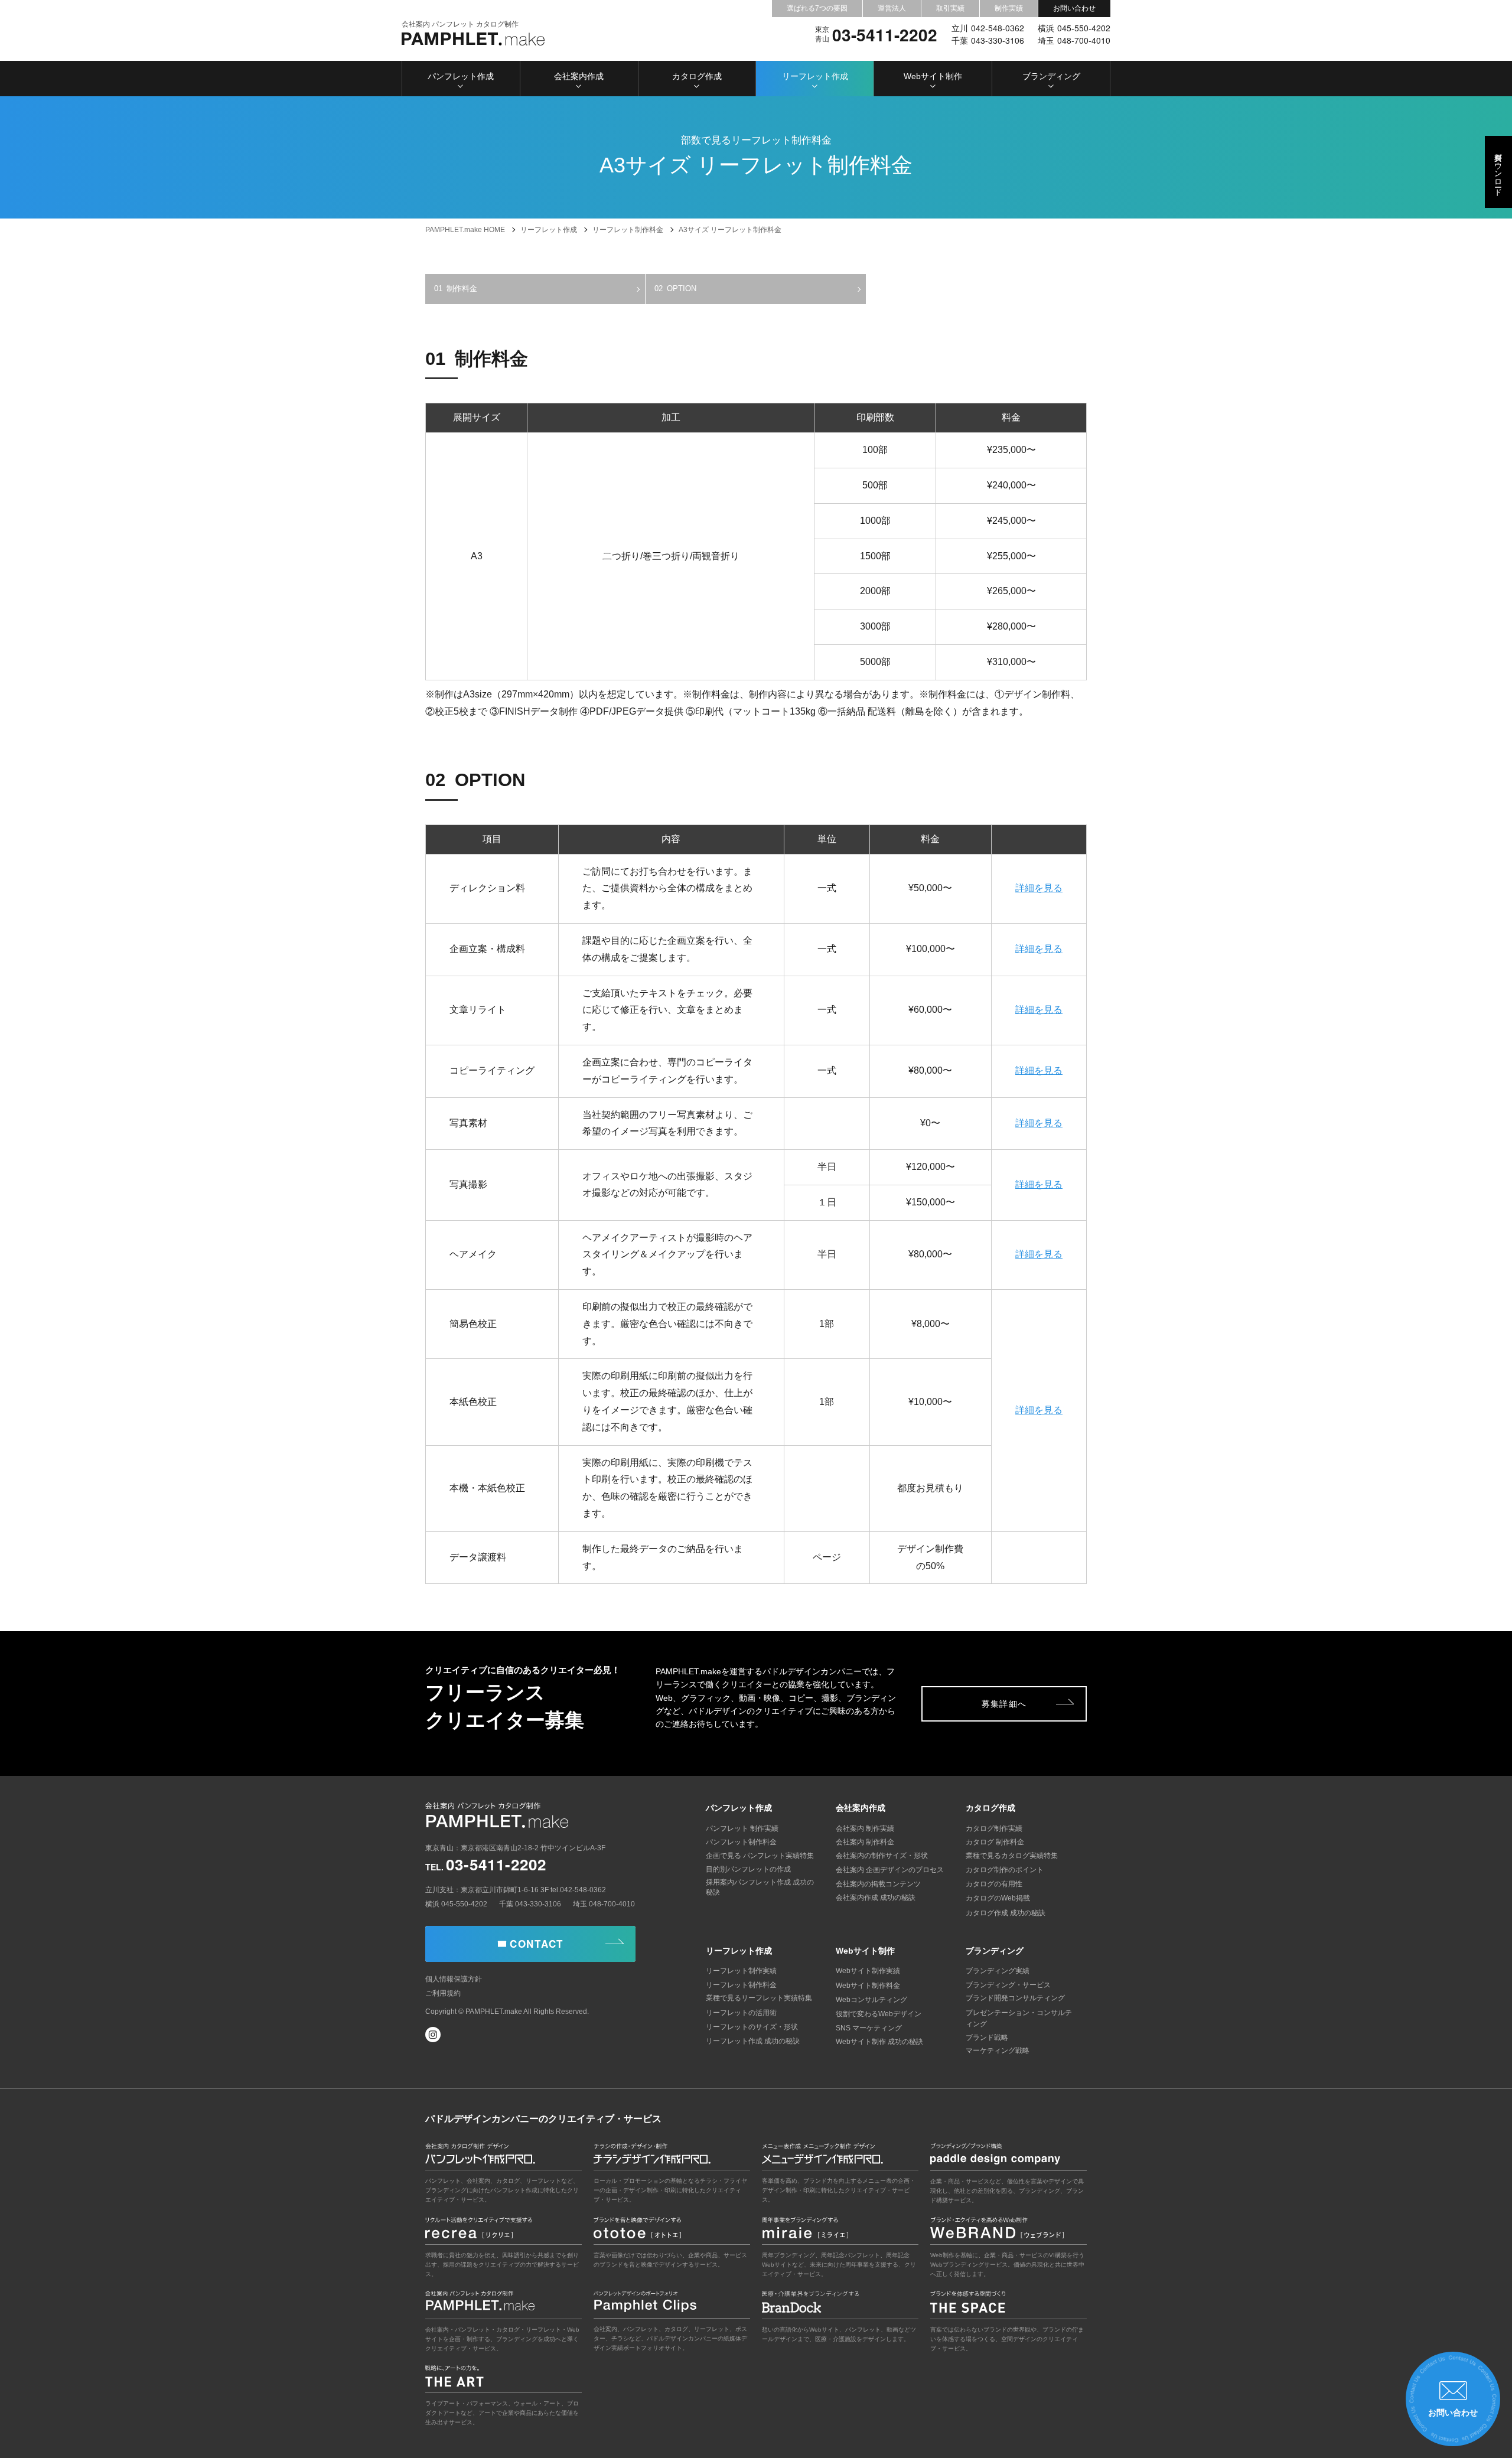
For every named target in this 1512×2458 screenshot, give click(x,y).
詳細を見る (1039, 888)
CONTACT (537, 1944)
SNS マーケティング (869, 2028)
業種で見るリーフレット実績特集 (759, 1998)
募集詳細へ (1004, 1704)
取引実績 (950, 8)
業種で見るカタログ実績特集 (1012, 1856)
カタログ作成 (697, 76)
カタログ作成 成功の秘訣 (1006, 1913)
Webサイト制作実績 (868, 1971)
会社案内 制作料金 (865, 1842)
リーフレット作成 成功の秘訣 (753, 2041)
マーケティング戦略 (998, 2050)
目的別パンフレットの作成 (748, 1869)
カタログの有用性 (994, 1884)
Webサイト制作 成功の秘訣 (879, 2042)
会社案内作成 (579, 76)
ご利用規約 (443, 1993)
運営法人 (892, 8)
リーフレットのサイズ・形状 (752, 2027)
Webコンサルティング (871, 2000)
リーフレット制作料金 (741, 1985)
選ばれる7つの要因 (817, 8)
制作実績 (1009, 8)
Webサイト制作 (933, 76)
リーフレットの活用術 (741, 2013)
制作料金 (462, 288)
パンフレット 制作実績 (742, 1828)
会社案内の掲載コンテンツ (878, 1884)
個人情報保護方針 (454, 1979)
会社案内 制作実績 (865, 1828)
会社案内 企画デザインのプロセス (890, 1870)
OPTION (682, 288)
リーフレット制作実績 (741, 1971)
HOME (465, 230)
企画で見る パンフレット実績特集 (760, 1856)
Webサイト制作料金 (868, 1986)
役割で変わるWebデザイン (879, 2014)
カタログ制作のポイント (1005, 1870)
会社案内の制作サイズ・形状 (882, 1856)
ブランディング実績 (998, 1971)
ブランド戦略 (987, 2038)
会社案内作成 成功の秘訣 (876, 1898)
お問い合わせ (1074, 8)
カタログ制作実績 (994, 1828)
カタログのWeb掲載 (998, 1898)
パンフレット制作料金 (741, 1842)
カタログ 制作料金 (995, 1842)
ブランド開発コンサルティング (1015, 1998)
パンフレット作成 (461, 76)
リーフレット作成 (815, 76)
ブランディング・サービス (1008, 1985)
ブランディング (1051, 76)
